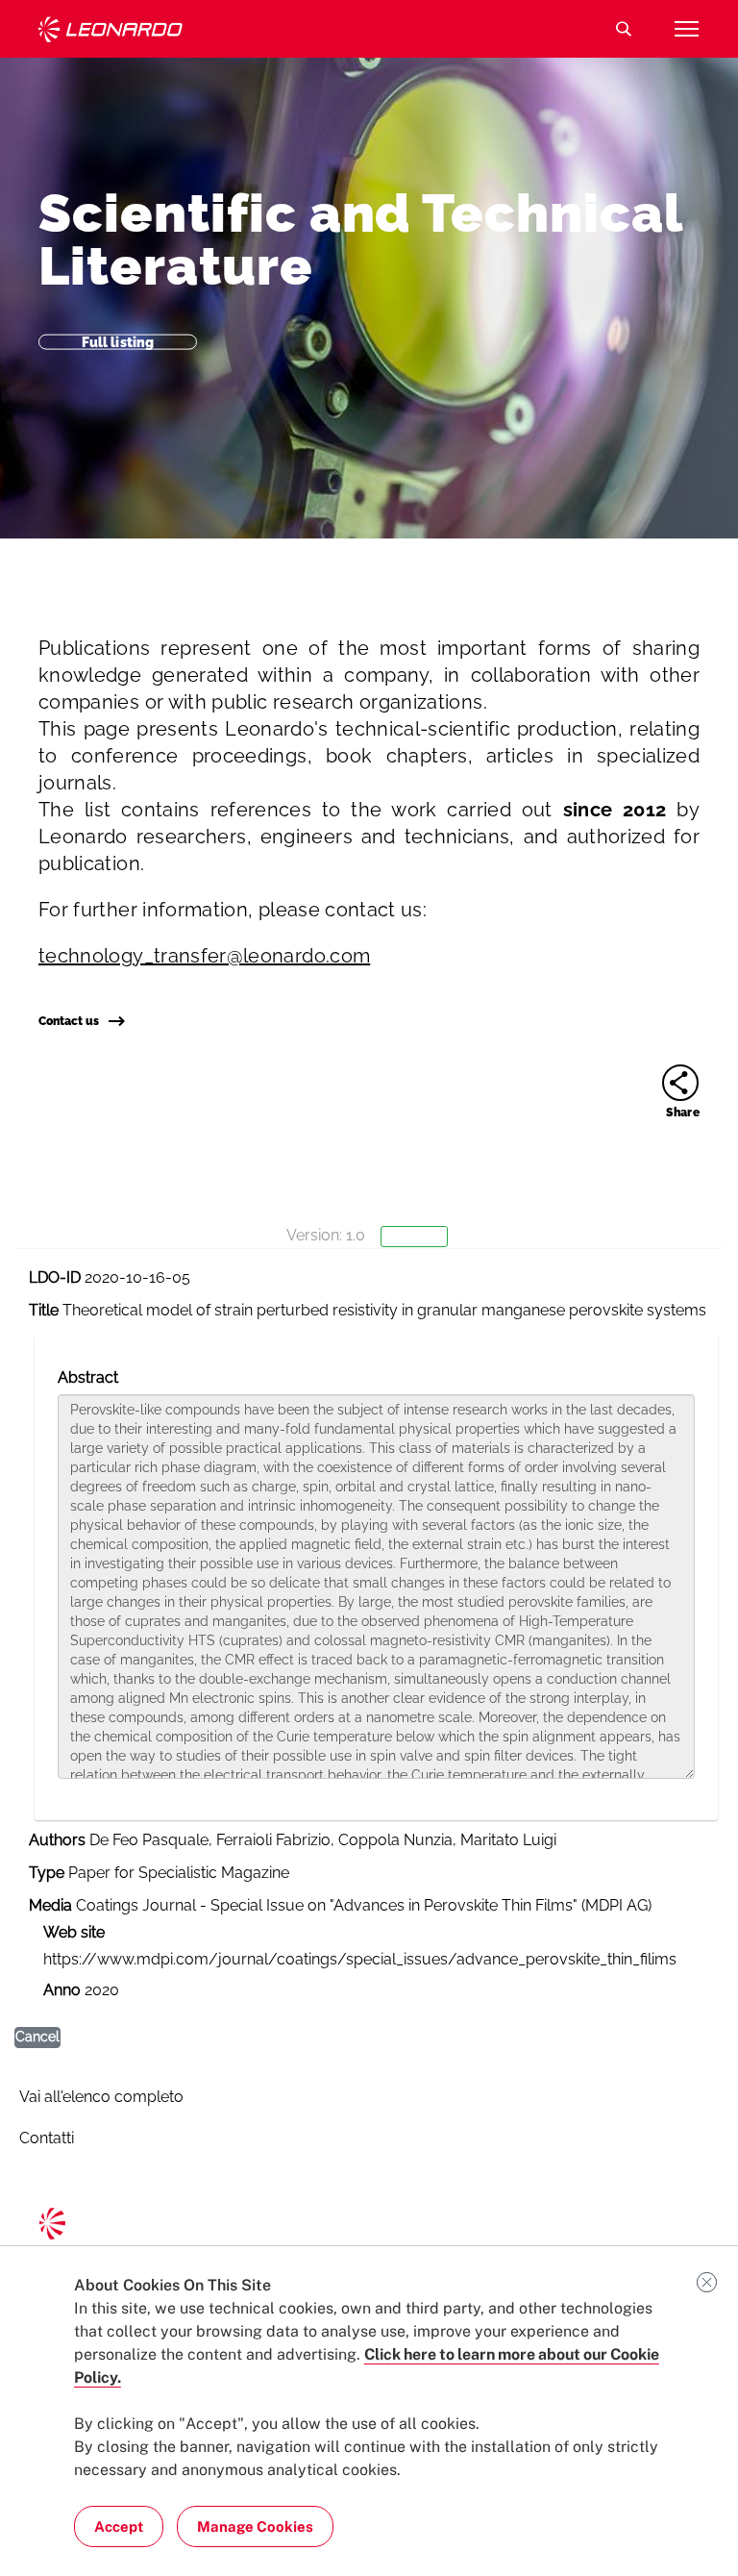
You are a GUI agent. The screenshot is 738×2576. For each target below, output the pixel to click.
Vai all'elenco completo (101, 2097)
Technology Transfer (111, 29)
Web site (74, 1932)
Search (624, 29)
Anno (62, 1990)
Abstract (88, 1377)
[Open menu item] (686, 29)
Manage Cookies (255, 2526)
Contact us (69, 1021)
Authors (57, 1840)
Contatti (47, 2138)
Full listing (118, 341)
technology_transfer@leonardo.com (204, 956)
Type (47, 1873)
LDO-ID (55, 1277)
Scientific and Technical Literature (361, 239)
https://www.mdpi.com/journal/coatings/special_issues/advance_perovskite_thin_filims (360, 1959)
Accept (119, 2526)
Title (44, 1310)
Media (50, 1905)
